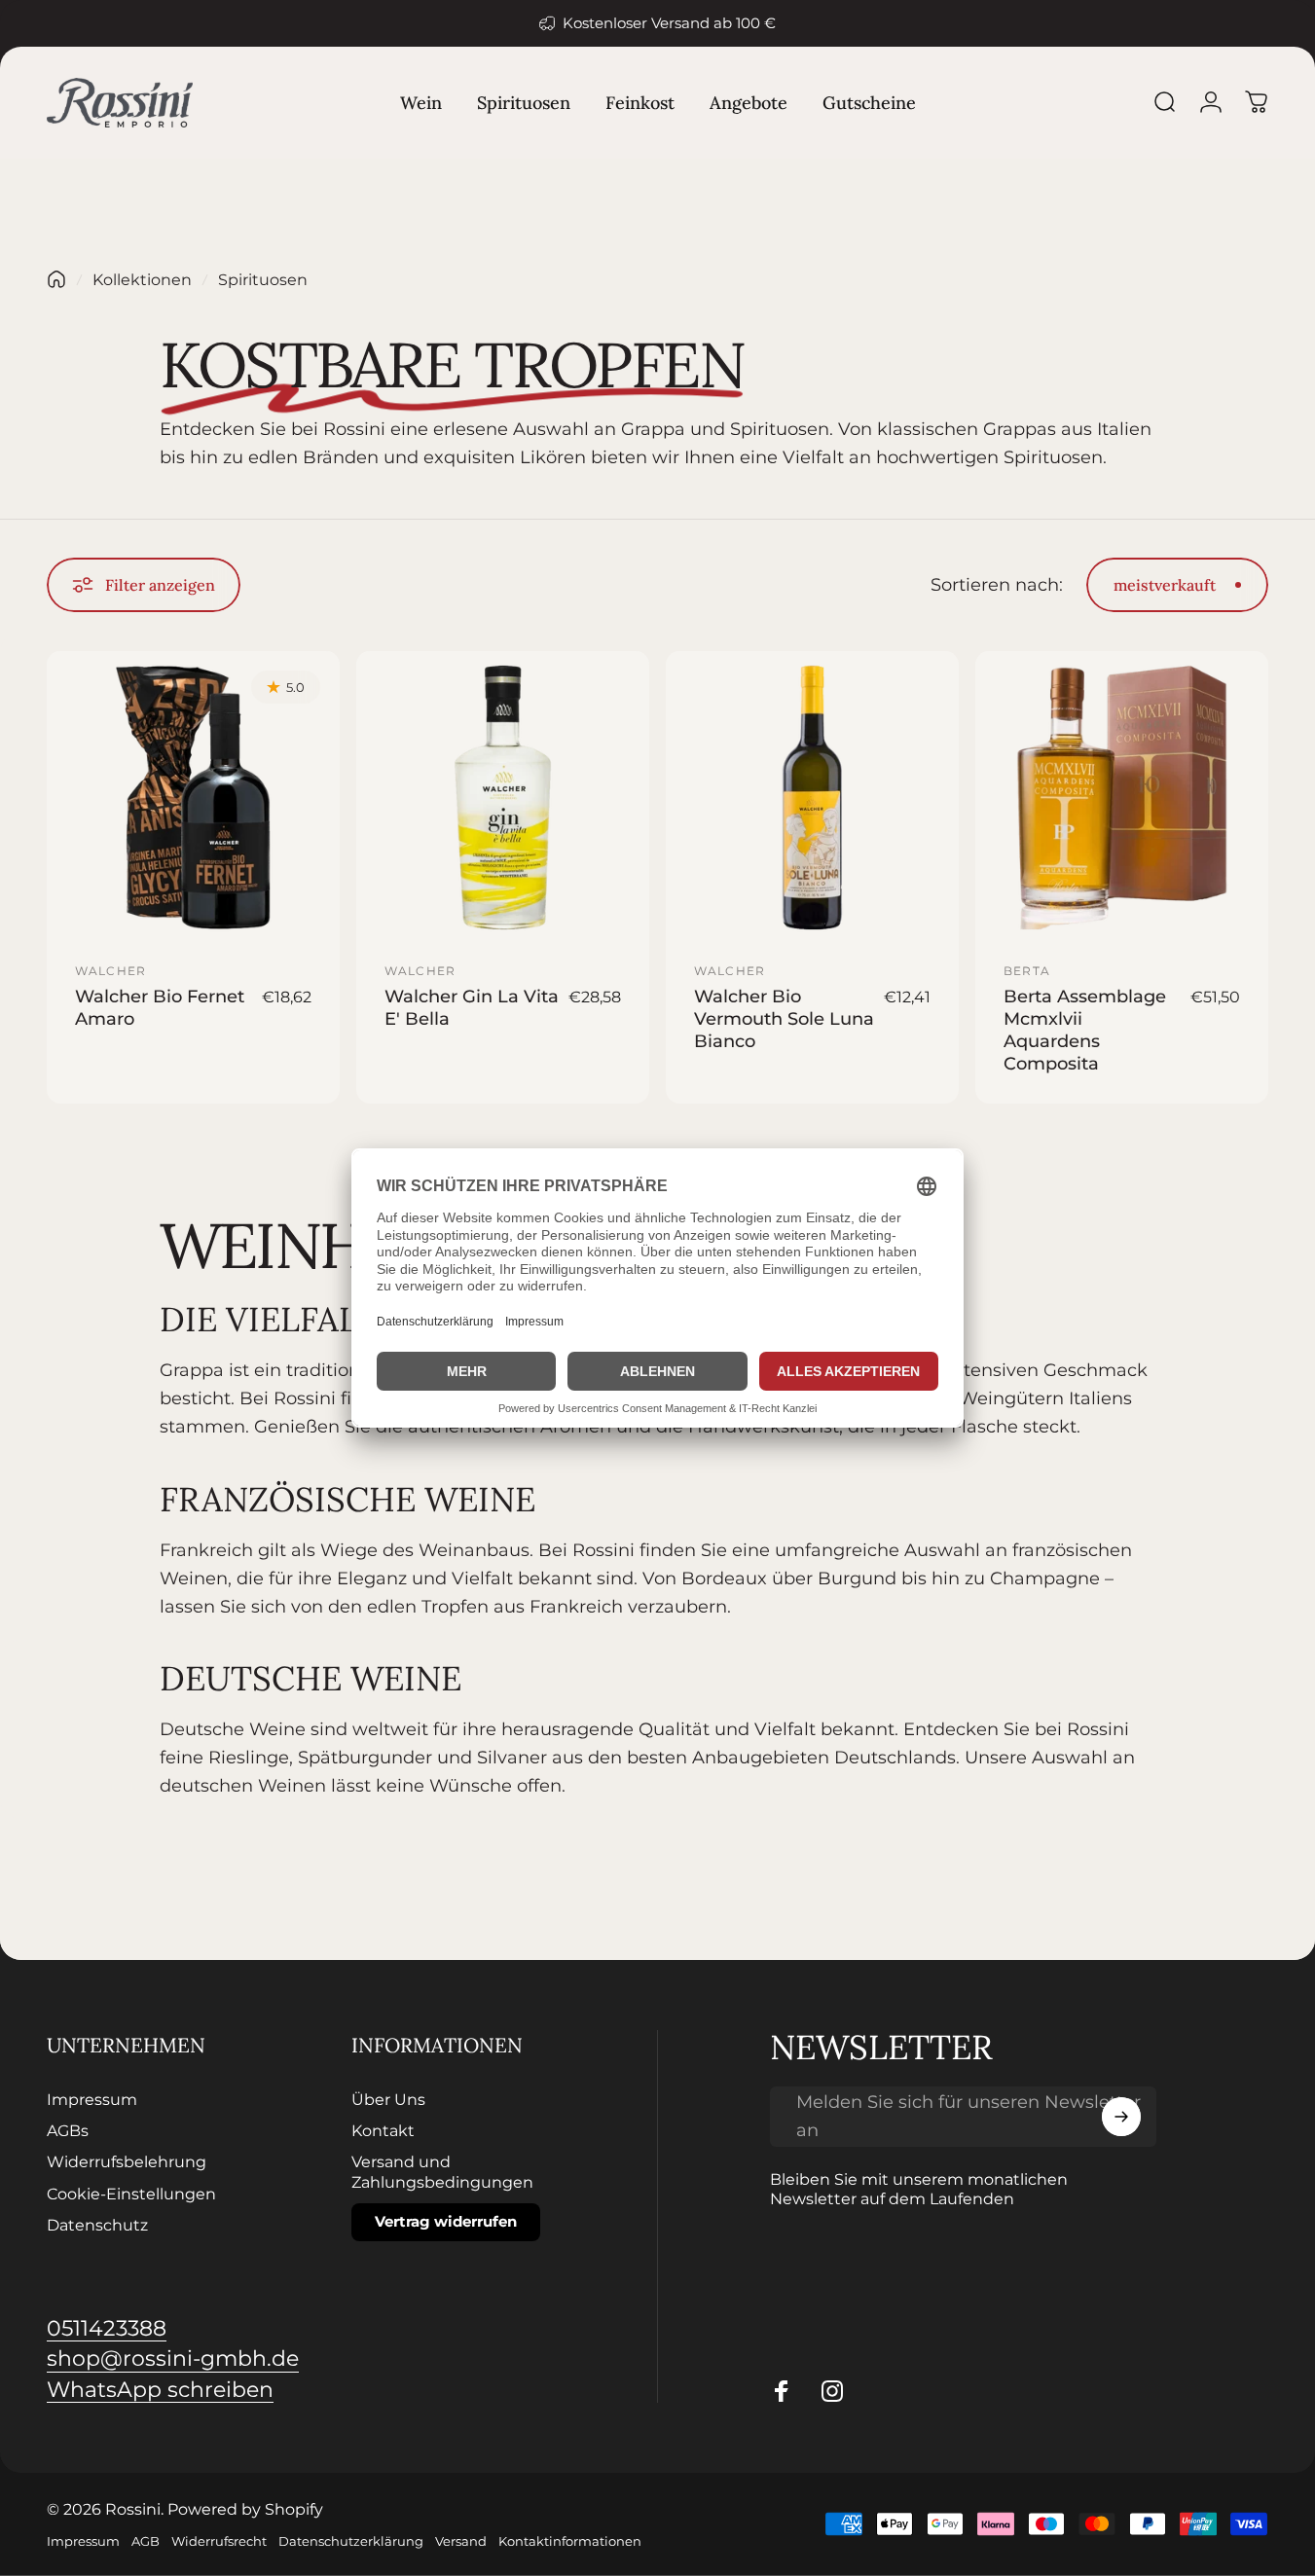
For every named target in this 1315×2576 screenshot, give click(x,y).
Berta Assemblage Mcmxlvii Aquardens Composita (1085, 1030)
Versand (461, 2541)
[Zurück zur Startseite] (56, 279)
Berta (1027, 971)
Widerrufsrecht (219, 2541)
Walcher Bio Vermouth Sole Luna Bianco (784, 1018)
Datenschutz (97, 2225)
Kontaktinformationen (570, 2541)
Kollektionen (142, 279)
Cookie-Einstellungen (131, 2194)
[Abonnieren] (1121, 2117)
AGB (146, 2541)
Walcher (110, 971)
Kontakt (383, 2130)
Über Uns (388, 2099)
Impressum (92, 2099)
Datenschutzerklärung (351, 2541)
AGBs (68, 2130)
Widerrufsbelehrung (127, 2161)
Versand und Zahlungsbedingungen (442, 2171)
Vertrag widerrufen (446, 2221)
